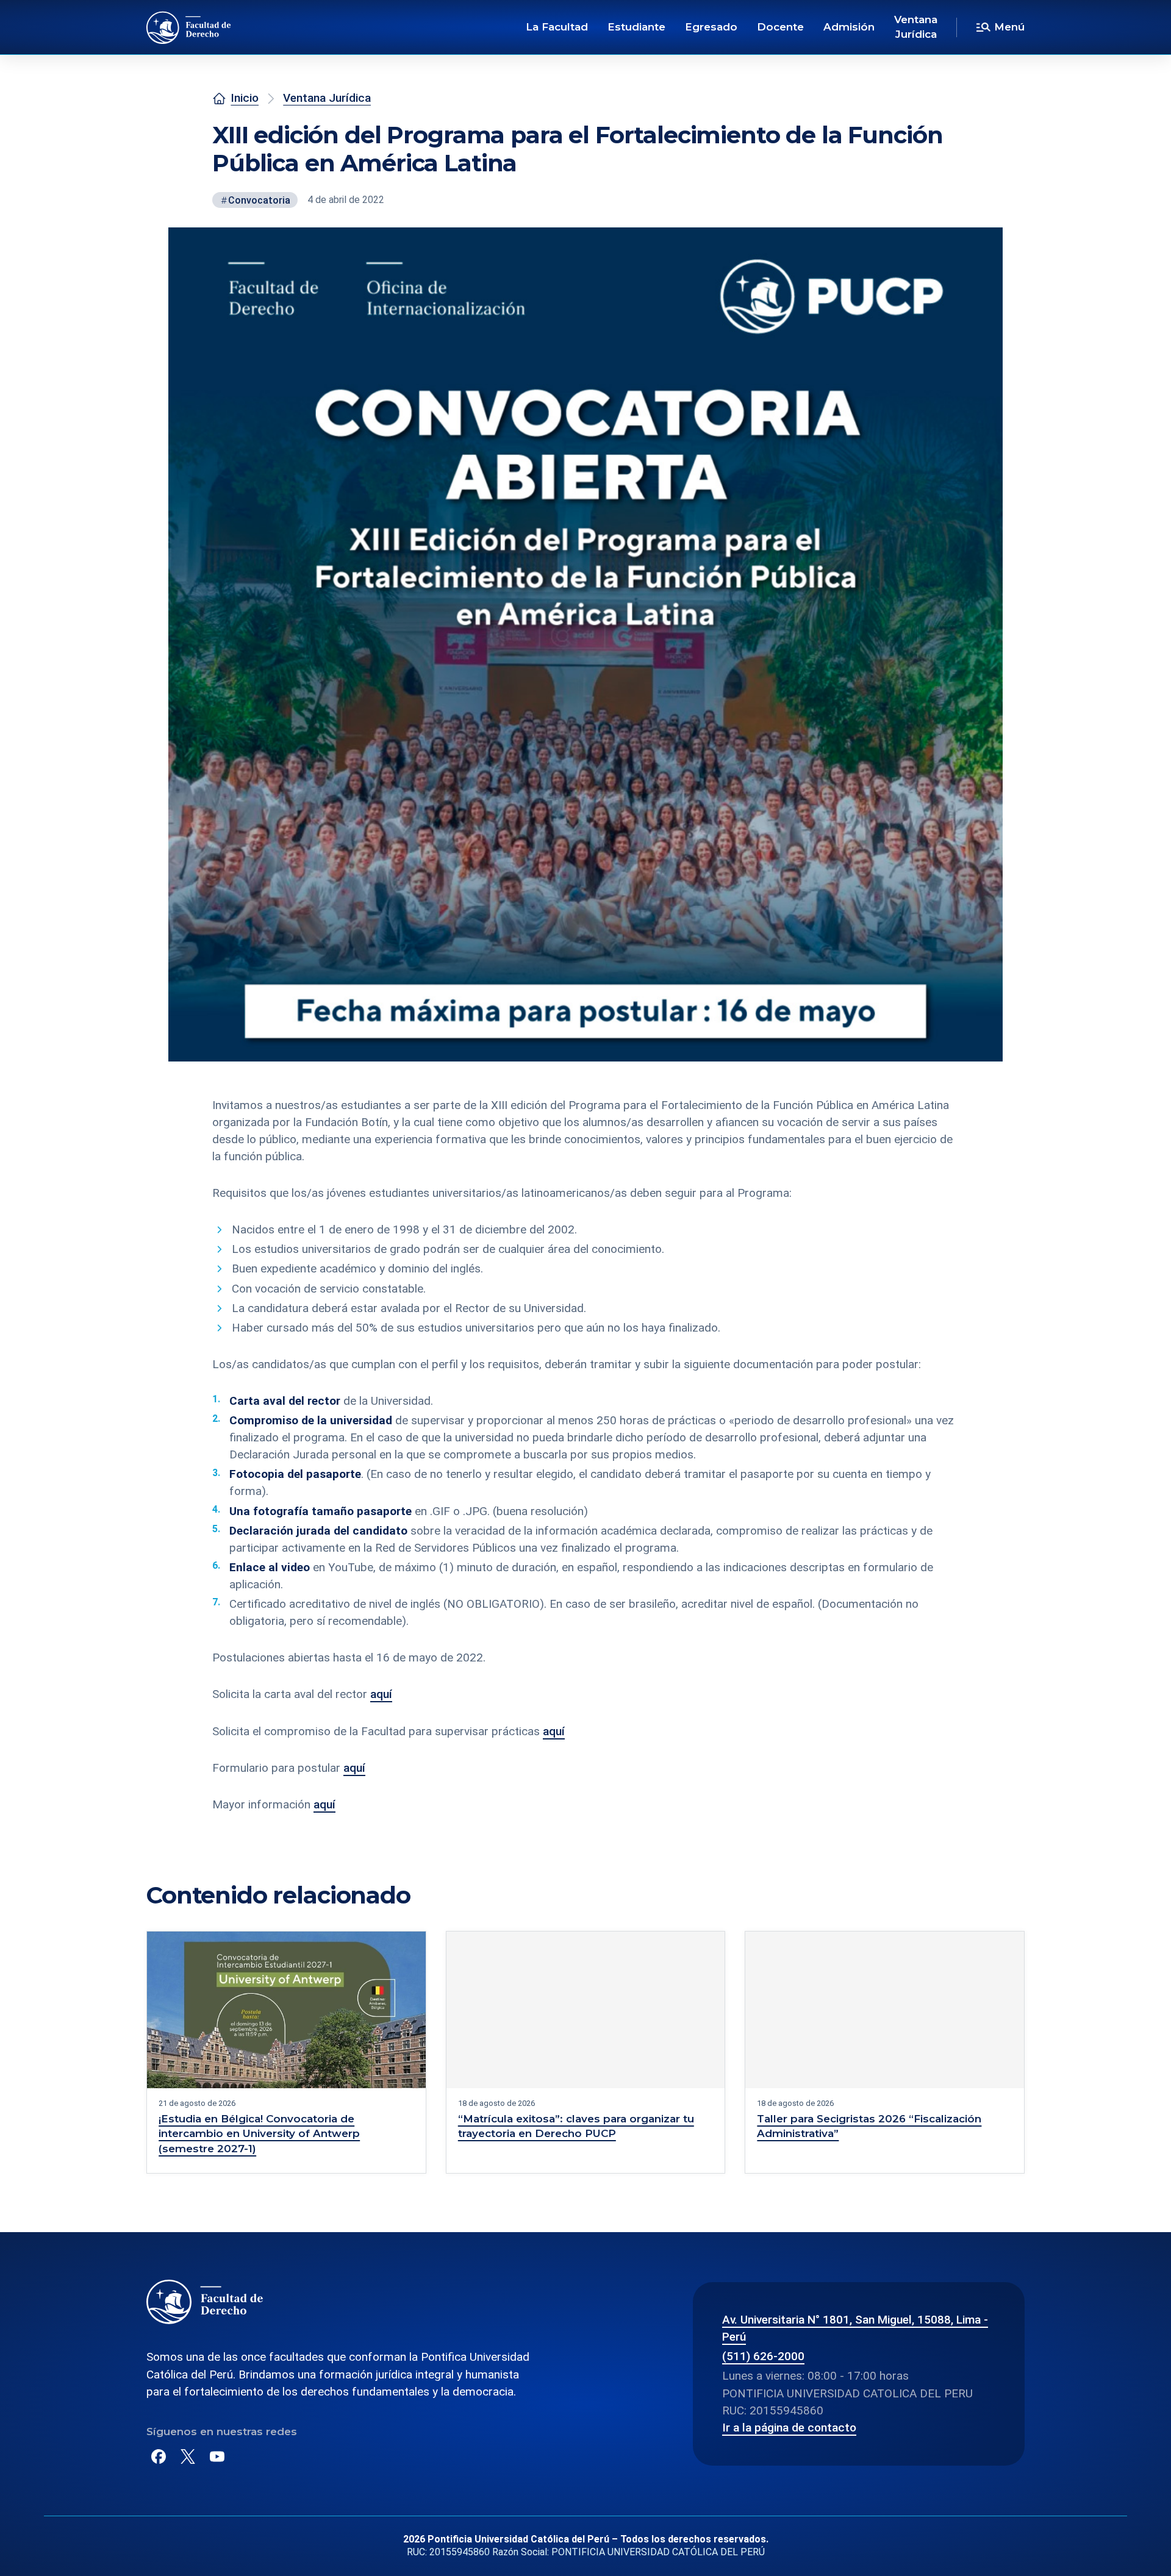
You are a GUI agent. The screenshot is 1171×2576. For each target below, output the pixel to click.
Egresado (711, 27)
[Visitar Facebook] (159, 2456)
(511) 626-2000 (763, 2356)
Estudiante (636, 27)
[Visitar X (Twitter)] (188, 2456)
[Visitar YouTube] (217, 2456)
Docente (780, 27)
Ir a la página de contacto (789, 2428)
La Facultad (557, 27)
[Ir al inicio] (189, 27)
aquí (381, 1694)
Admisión (849, 27)
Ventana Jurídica (916, 27)
